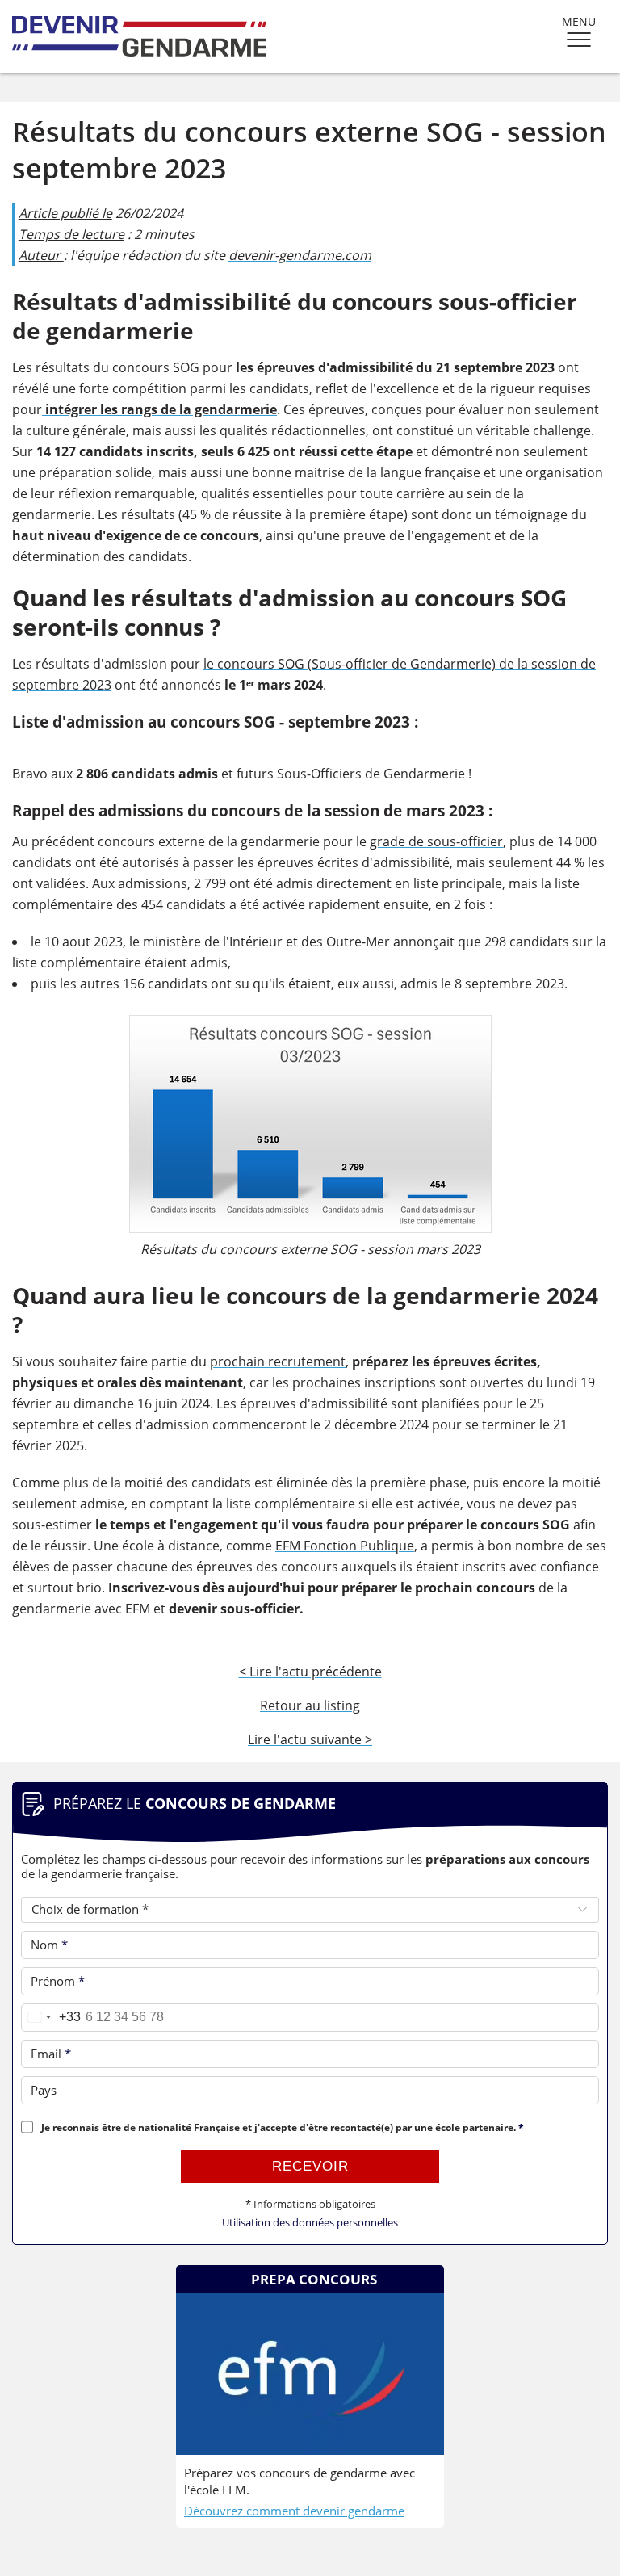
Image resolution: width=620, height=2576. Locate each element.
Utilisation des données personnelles (310, 2223)
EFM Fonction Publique (345, 1546)
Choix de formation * (90, 1909)
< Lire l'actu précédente (310, 1672)
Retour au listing (310, 1705)
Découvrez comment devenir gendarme (294, 2511)
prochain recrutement (278, 1361)
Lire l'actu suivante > (310, 1739)
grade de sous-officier (436, 841)
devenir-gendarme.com (300, 255)
